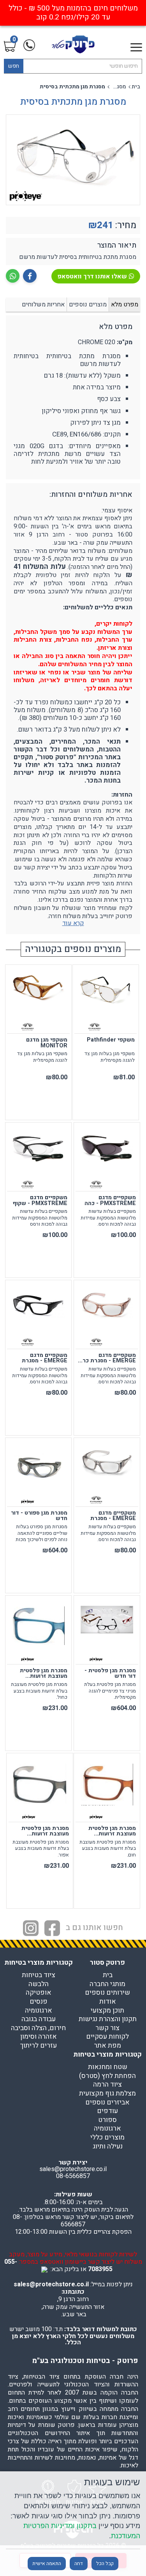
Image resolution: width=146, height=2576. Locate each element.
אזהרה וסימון (39, 2037)
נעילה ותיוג (108, 2147)
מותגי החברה (107, 1984)
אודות (108, 2002)
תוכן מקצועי (107, 2011)
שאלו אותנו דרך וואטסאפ (92, 276)
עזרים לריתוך (38, 2046)
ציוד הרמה (107, 2085)
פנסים (39, 2002)
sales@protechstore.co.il (51, 2284)
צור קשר (107, 2028)
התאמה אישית (47, 2564)
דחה (79, 2564)
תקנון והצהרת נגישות (108, 2019)
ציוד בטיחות (39, 1975)
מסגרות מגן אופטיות (118, 87)
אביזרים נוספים (107, 2103)
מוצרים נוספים (88, 304)
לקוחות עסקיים (107, 2037)
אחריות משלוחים (43, 304)
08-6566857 (73, 2176)
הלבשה (39, 1984)
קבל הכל (105, 2564)
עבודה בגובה (39, 2019)
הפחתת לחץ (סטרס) (107, 2076)
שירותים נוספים (107, 1993)
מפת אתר (107, 2046)
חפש (14, 66)
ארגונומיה (39, 2011)
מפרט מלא (125, 304)
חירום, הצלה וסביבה (38, 2028)
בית (136, 87)
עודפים (107, 2111)
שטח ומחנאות (108, 2067)
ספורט (107, 2120)
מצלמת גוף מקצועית (107, 2094)
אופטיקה (39, 1993)
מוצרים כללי (107, 2138)
